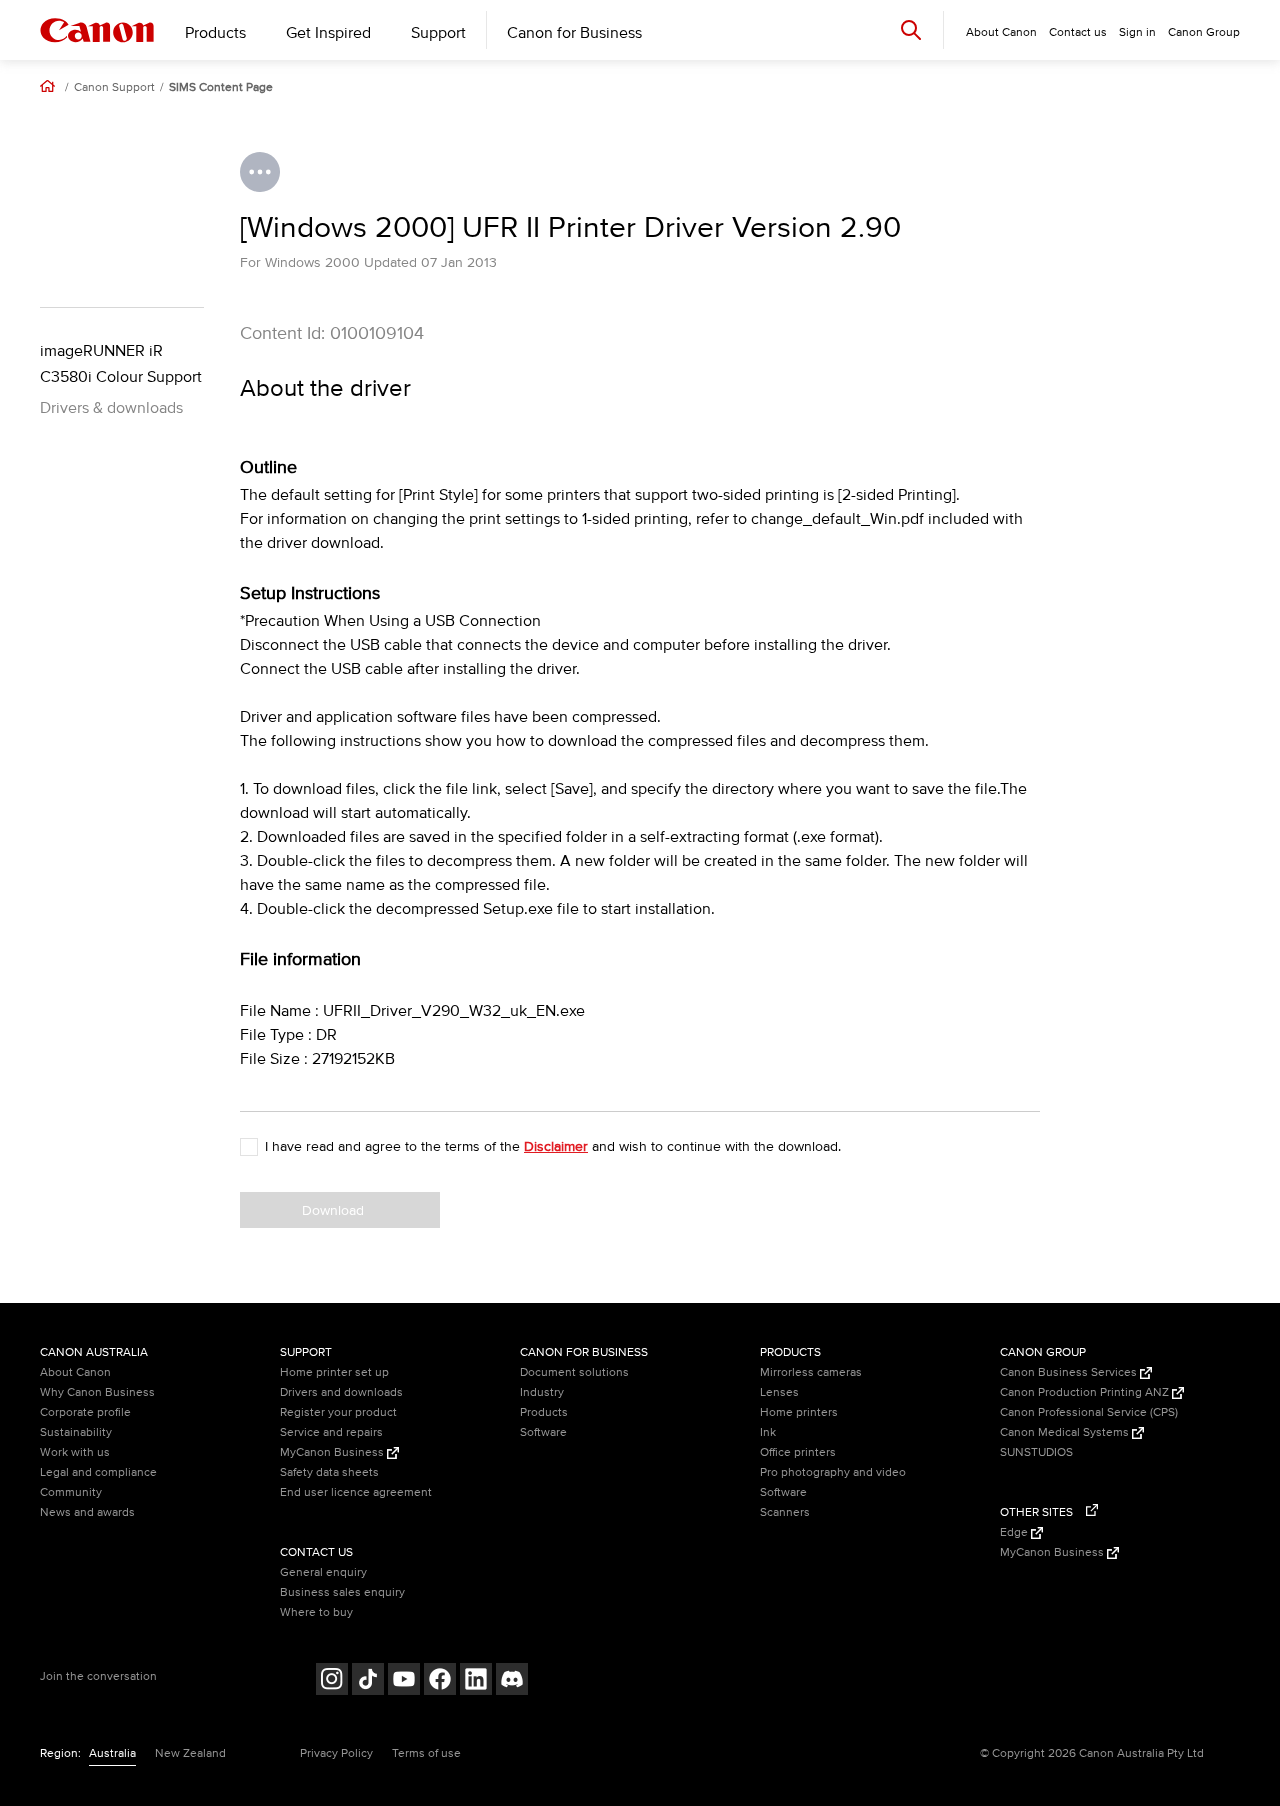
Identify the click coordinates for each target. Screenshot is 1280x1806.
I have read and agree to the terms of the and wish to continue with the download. (553, 1146)
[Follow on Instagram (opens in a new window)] (332, 1681)
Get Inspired (328, 33)
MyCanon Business (333, 1452)
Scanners (785, 1512)
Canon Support (114, 88)
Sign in (1137, 32)
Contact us (1078, 32)
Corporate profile (85, 1412)
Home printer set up (334, 1372)
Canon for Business (574, 33)
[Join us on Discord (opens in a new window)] (512, 1681)
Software (543, 1432)
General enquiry (323, 1572)
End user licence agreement (356, 1492)
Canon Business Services (1070, 1372)
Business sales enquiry (342, 1592)
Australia (112, 1753)
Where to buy (316, 1612)
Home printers (799, 1412)
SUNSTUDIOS (1036, 1452)
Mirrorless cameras (811, 1372)
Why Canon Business (97, 1392)
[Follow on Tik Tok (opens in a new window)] (368, 1681)
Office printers (798, 1452)
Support (438, 33)
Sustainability (76, 1432)
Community (71, 1492)
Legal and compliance (98, 1472)
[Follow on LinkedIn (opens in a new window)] (476, 1681)
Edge (1015, 1532)
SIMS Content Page (221, 88)
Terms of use (426, 1753)
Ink (768, 1432)
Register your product (338, 1412)
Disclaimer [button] (556, 1146)
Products (215, 33)
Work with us (75, 1452)
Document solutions (574, 1372)
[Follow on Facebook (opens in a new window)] (440, 1681)
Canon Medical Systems (1066, 1432)
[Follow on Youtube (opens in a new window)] (404, 1681)
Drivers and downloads (341, 1392)
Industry (542, 1392)
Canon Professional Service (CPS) (1089, 1412)
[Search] (911, 29)
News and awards (87, 1512)
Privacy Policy (336, 1753)
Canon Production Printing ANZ (1086, 1392)
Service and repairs (331, 1432)
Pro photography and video (833, 1472)
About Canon (75, 1372)
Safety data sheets (329, 1472)
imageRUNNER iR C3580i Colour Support (121, 364)
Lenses (779, 1392)
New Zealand (190, 1753)
